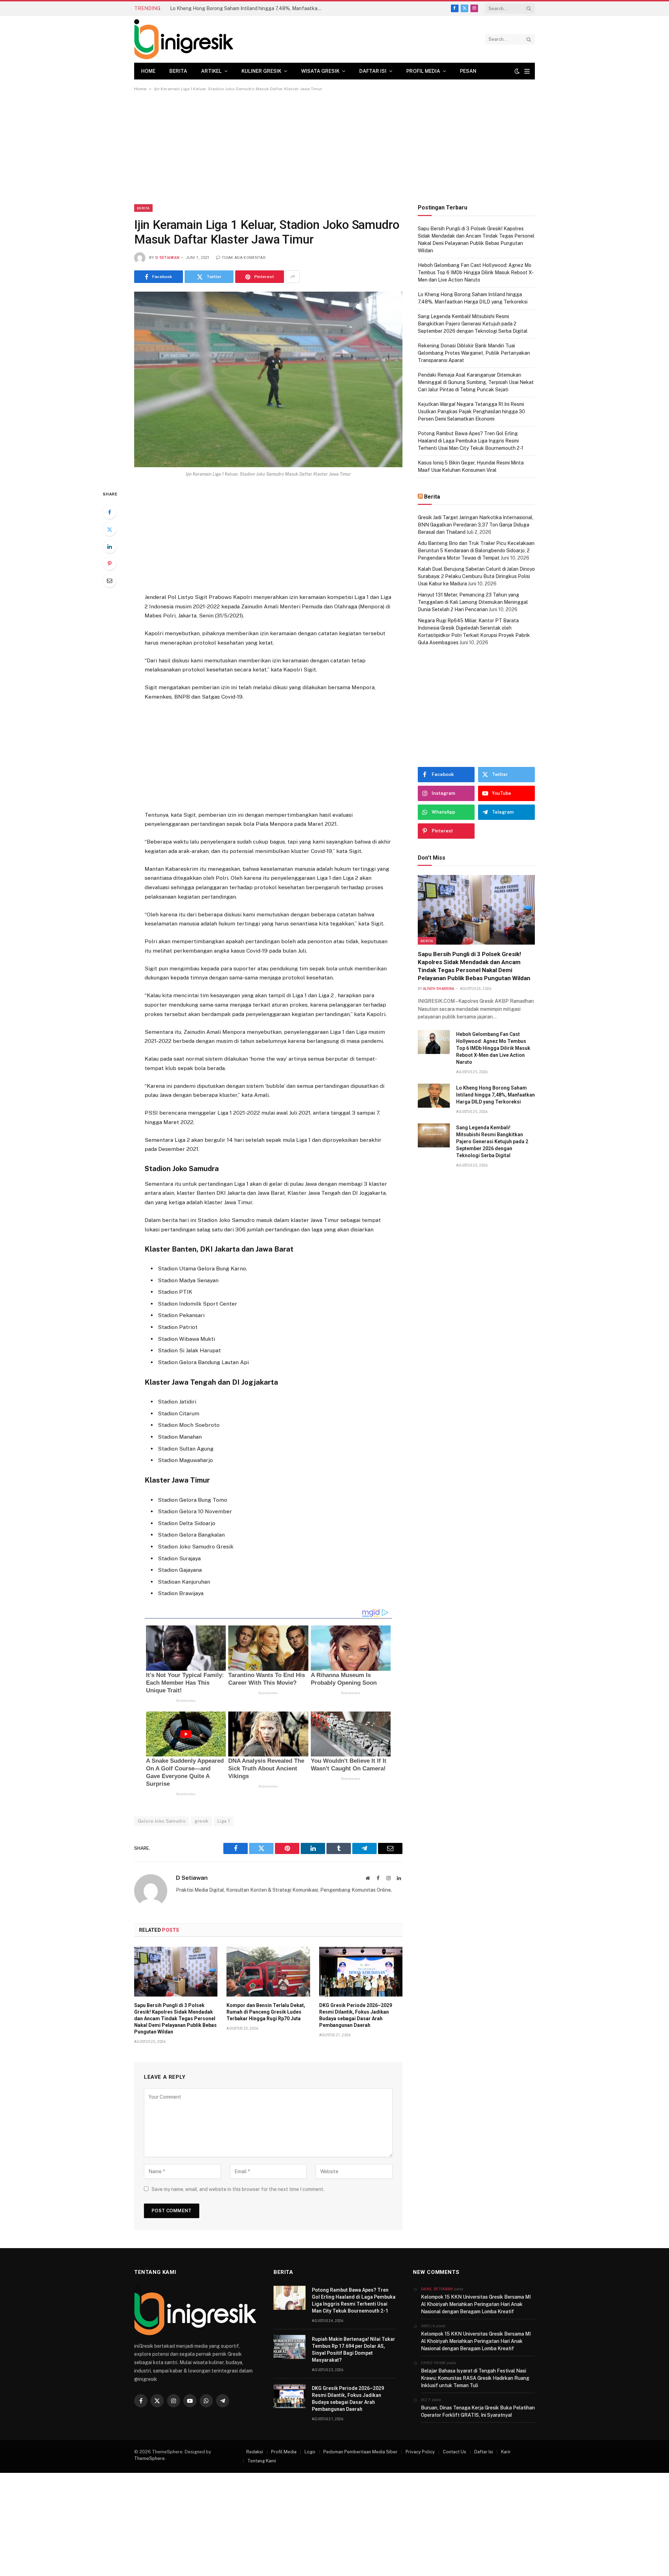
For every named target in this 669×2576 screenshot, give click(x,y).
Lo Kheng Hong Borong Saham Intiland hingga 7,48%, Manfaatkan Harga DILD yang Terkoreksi (248, 8)
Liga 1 (224, 1821)
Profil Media (423, 71)
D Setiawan (167, 258)
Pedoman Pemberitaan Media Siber (360, 2452)
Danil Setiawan (437, 2289)
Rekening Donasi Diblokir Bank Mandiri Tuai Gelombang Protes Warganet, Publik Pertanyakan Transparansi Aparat (474, 353)
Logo (310, 2452)
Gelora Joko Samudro (162, 1821)
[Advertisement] (334, 153)
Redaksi (255, 2452)
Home (148, 71)
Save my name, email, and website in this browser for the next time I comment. (238, 2189)
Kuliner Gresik (261, 71)
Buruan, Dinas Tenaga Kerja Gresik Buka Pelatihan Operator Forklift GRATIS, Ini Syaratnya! (478, 2411)
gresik (201, 1821)
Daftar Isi (373, 71)
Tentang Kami (262, 2461)
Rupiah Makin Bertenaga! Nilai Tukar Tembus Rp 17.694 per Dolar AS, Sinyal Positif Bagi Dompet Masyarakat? (353, 2350)
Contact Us (455, 2452)
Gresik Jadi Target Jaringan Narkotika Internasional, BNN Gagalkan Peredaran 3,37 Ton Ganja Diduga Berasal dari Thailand (476, 525)
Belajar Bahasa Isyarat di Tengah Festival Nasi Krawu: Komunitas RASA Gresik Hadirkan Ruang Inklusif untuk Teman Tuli (475, 2378)
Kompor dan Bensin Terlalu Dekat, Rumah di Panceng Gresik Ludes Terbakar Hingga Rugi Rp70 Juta (266, 2012)
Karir (506, 2452)
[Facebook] (109, 512)
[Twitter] (109, 529)
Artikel (211, 71)
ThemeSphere (149, 2458)
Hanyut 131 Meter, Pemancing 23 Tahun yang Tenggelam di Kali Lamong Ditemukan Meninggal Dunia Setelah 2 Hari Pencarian (473, 602)
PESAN (468, 71)
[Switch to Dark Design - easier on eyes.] (517, 71)
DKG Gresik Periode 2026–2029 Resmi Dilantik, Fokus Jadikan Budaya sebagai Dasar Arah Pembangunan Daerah (356, 2015)
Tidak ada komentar (244, 258)
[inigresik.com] (184, 39)
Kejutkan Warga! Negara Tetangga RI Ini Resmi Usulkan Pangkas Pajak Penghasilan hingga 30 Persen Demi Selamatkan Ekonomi (471, 412)
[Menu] (527, 71)
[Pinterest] (109, 563)
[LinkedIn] (109, 546)
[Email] (109, 580)
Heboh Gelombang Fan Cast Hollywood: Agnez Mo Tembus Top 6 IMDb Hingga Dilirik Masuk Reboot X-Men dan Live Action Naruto (476, 272)
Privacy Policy (420, 2452)
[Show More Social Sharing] (293, 277)
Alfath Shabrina (439, 989)
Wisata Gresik (320, 71)
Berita (178, 71)
